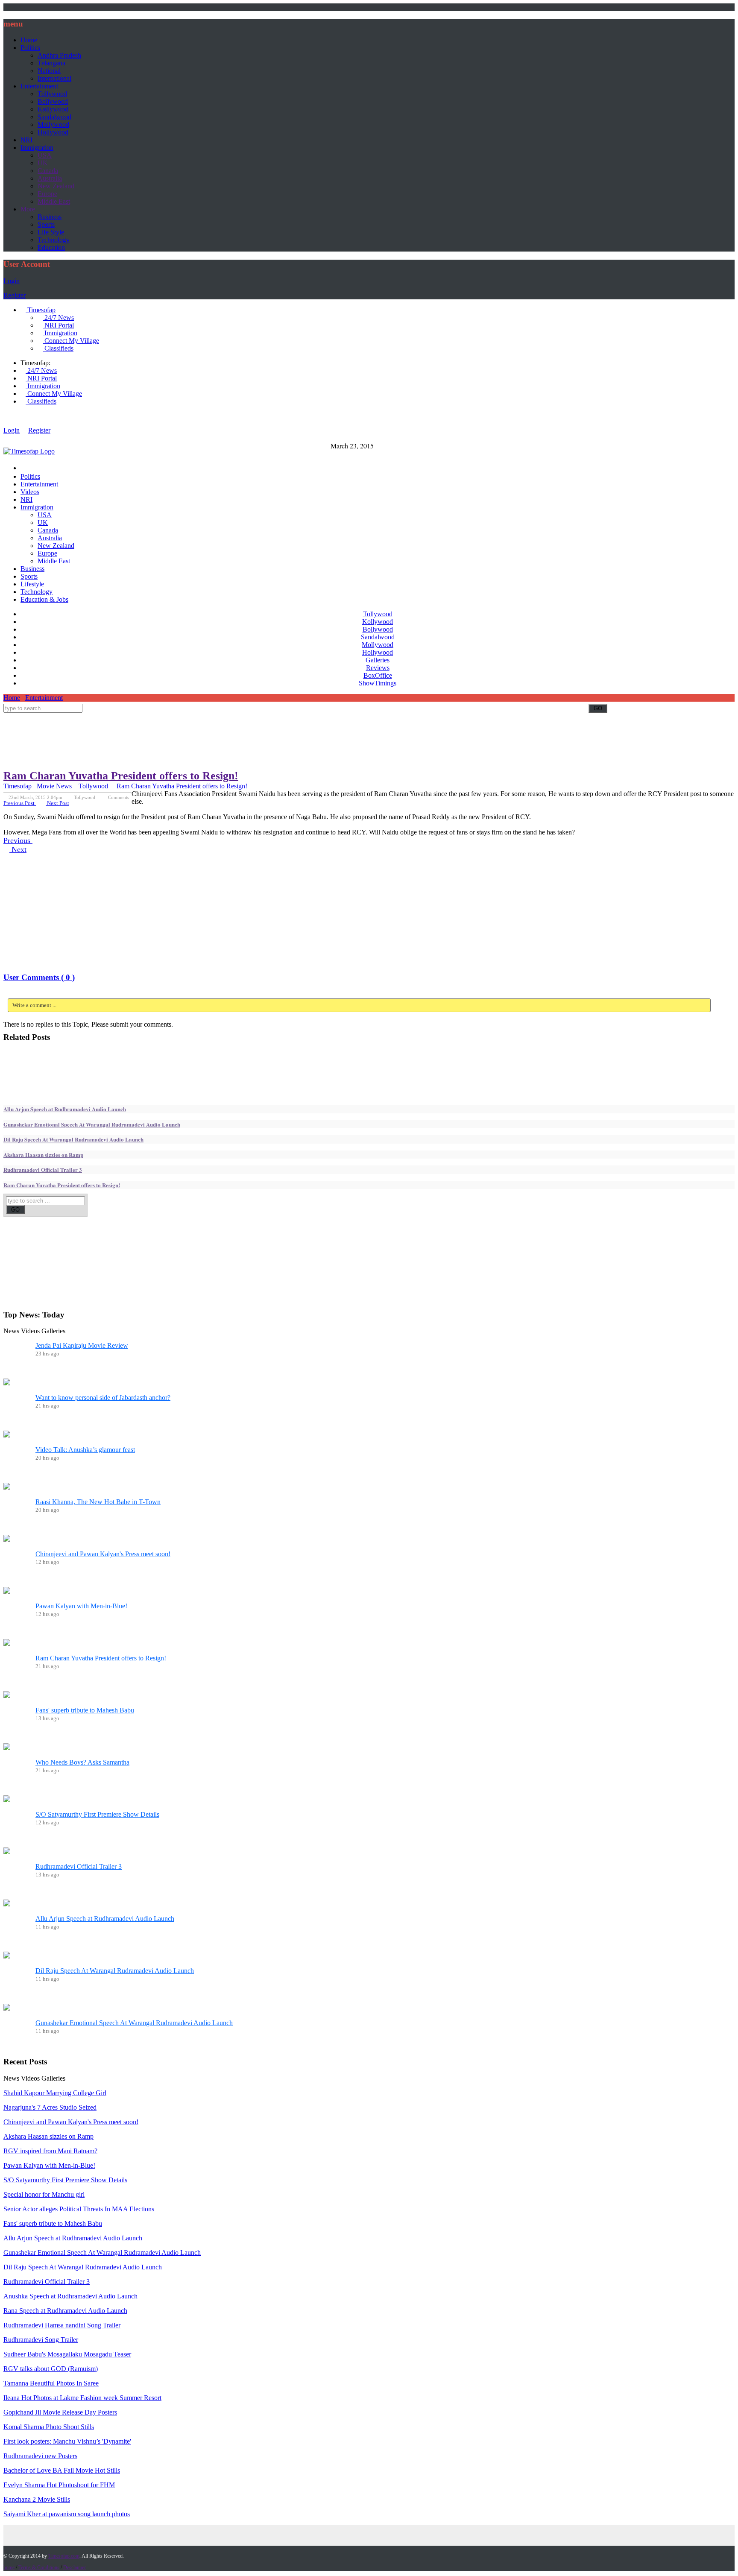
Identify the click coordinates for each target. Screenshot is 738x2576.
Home (29, 40)
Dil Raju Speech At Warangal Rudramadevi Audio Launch (73, 1139)
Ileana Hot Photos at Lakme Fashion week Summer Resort (82, 2398)
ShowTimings (378, 683)
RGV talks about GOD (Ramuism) (51, 2369)
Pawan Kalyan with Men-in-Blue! (81, 1606)
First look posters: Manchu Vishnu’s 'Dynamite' (67, 2441)
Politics (30, 48)
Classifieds (58, 348)
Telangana (51, 63)
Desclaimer (75, 2567)
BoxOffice (378, 675)
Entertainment (39, 86)
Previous (18, 840)
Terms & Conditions (39, 2567)
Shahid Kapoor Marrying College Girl (55, 2093)
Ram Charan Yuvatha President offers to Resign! (121, 776)
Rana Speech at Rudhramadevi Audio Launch (65, 2311)
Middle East (54, 201)
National (49, 71)
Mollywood (53, 124)
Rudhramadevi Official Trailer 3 (43, 1169)
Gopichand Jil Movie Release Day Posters (60, 2412)
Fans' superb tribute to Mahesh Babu (85, 1710)
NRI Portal (58, 325)
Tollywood (52, 94)
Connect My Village (71, 341)
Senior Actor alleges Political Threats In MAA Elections (79, 2209)
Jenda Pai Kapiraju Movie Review (82, 1345)
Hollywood (53, 132)
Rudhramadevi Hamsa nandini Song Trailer (62, 2325)
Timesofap (41, 310)
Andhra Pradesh (59, 55)
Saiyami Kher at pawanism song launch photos (67, 2514)
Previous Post (20, 803)
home (9, 2567)
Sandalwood (54, 117)
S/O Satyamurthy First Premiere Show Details (97, 1814)
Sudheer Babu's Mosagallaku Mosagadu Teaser (67, 2354)
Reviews (378, 668)
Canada (48, 171)
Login (12, 281)
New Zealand (56, 186)
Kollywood (53, 109)
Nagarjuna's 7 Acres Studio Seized (50, 2107)
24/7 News (58, 318)
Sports (46, 224)
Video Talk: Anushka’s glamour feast (85, 1450)
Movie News (54, 786)
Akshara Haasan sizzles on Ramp (43, 1155)
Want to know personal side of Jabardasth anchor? (103, 1398)
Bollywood (53, 101)
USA (45, 155)
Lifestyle (32, 584)
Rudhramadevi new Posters (40, 2456)
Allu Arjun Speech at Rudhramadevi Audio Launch (65, 1109)
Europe (47, 194)
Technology (54, 240)
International (54, 78)
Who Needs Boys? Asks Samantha (82, 1762)
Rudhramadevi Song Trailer (41, 2340)
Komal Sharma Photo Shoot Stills (49, 2427)
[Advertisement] (159, 716)
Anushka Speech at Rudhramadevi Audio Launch (70, 2296)
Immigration (37, 148)
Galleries (378, 660)
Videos (30, 492)
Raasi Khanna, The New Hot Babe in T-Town (98, 1502)
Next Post (57, 803)
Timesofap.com (64, 2556)
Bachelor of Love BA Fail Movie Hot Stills (62, 2470)
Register (15, 295)
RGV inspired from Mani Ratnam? (50, 2151)
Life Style (51, 232)
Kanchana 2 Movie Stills (37, 2499)
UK (43, 163)
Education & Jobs (44, 599)
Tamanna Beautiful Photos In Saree (51, 2383)
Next (18, 849)
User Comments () (39, 977)
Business (50, 217)
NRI (26, 140)
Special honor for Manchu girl (44, 2194)
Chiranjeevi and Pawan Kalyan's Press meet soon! (103, 1554)
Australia (50, 178)
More (28, 209)
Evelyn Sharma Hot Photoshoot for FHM (59, 2485)
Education (51, 247)
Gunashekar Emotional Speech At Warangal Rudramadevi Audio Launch (92, 1124)
